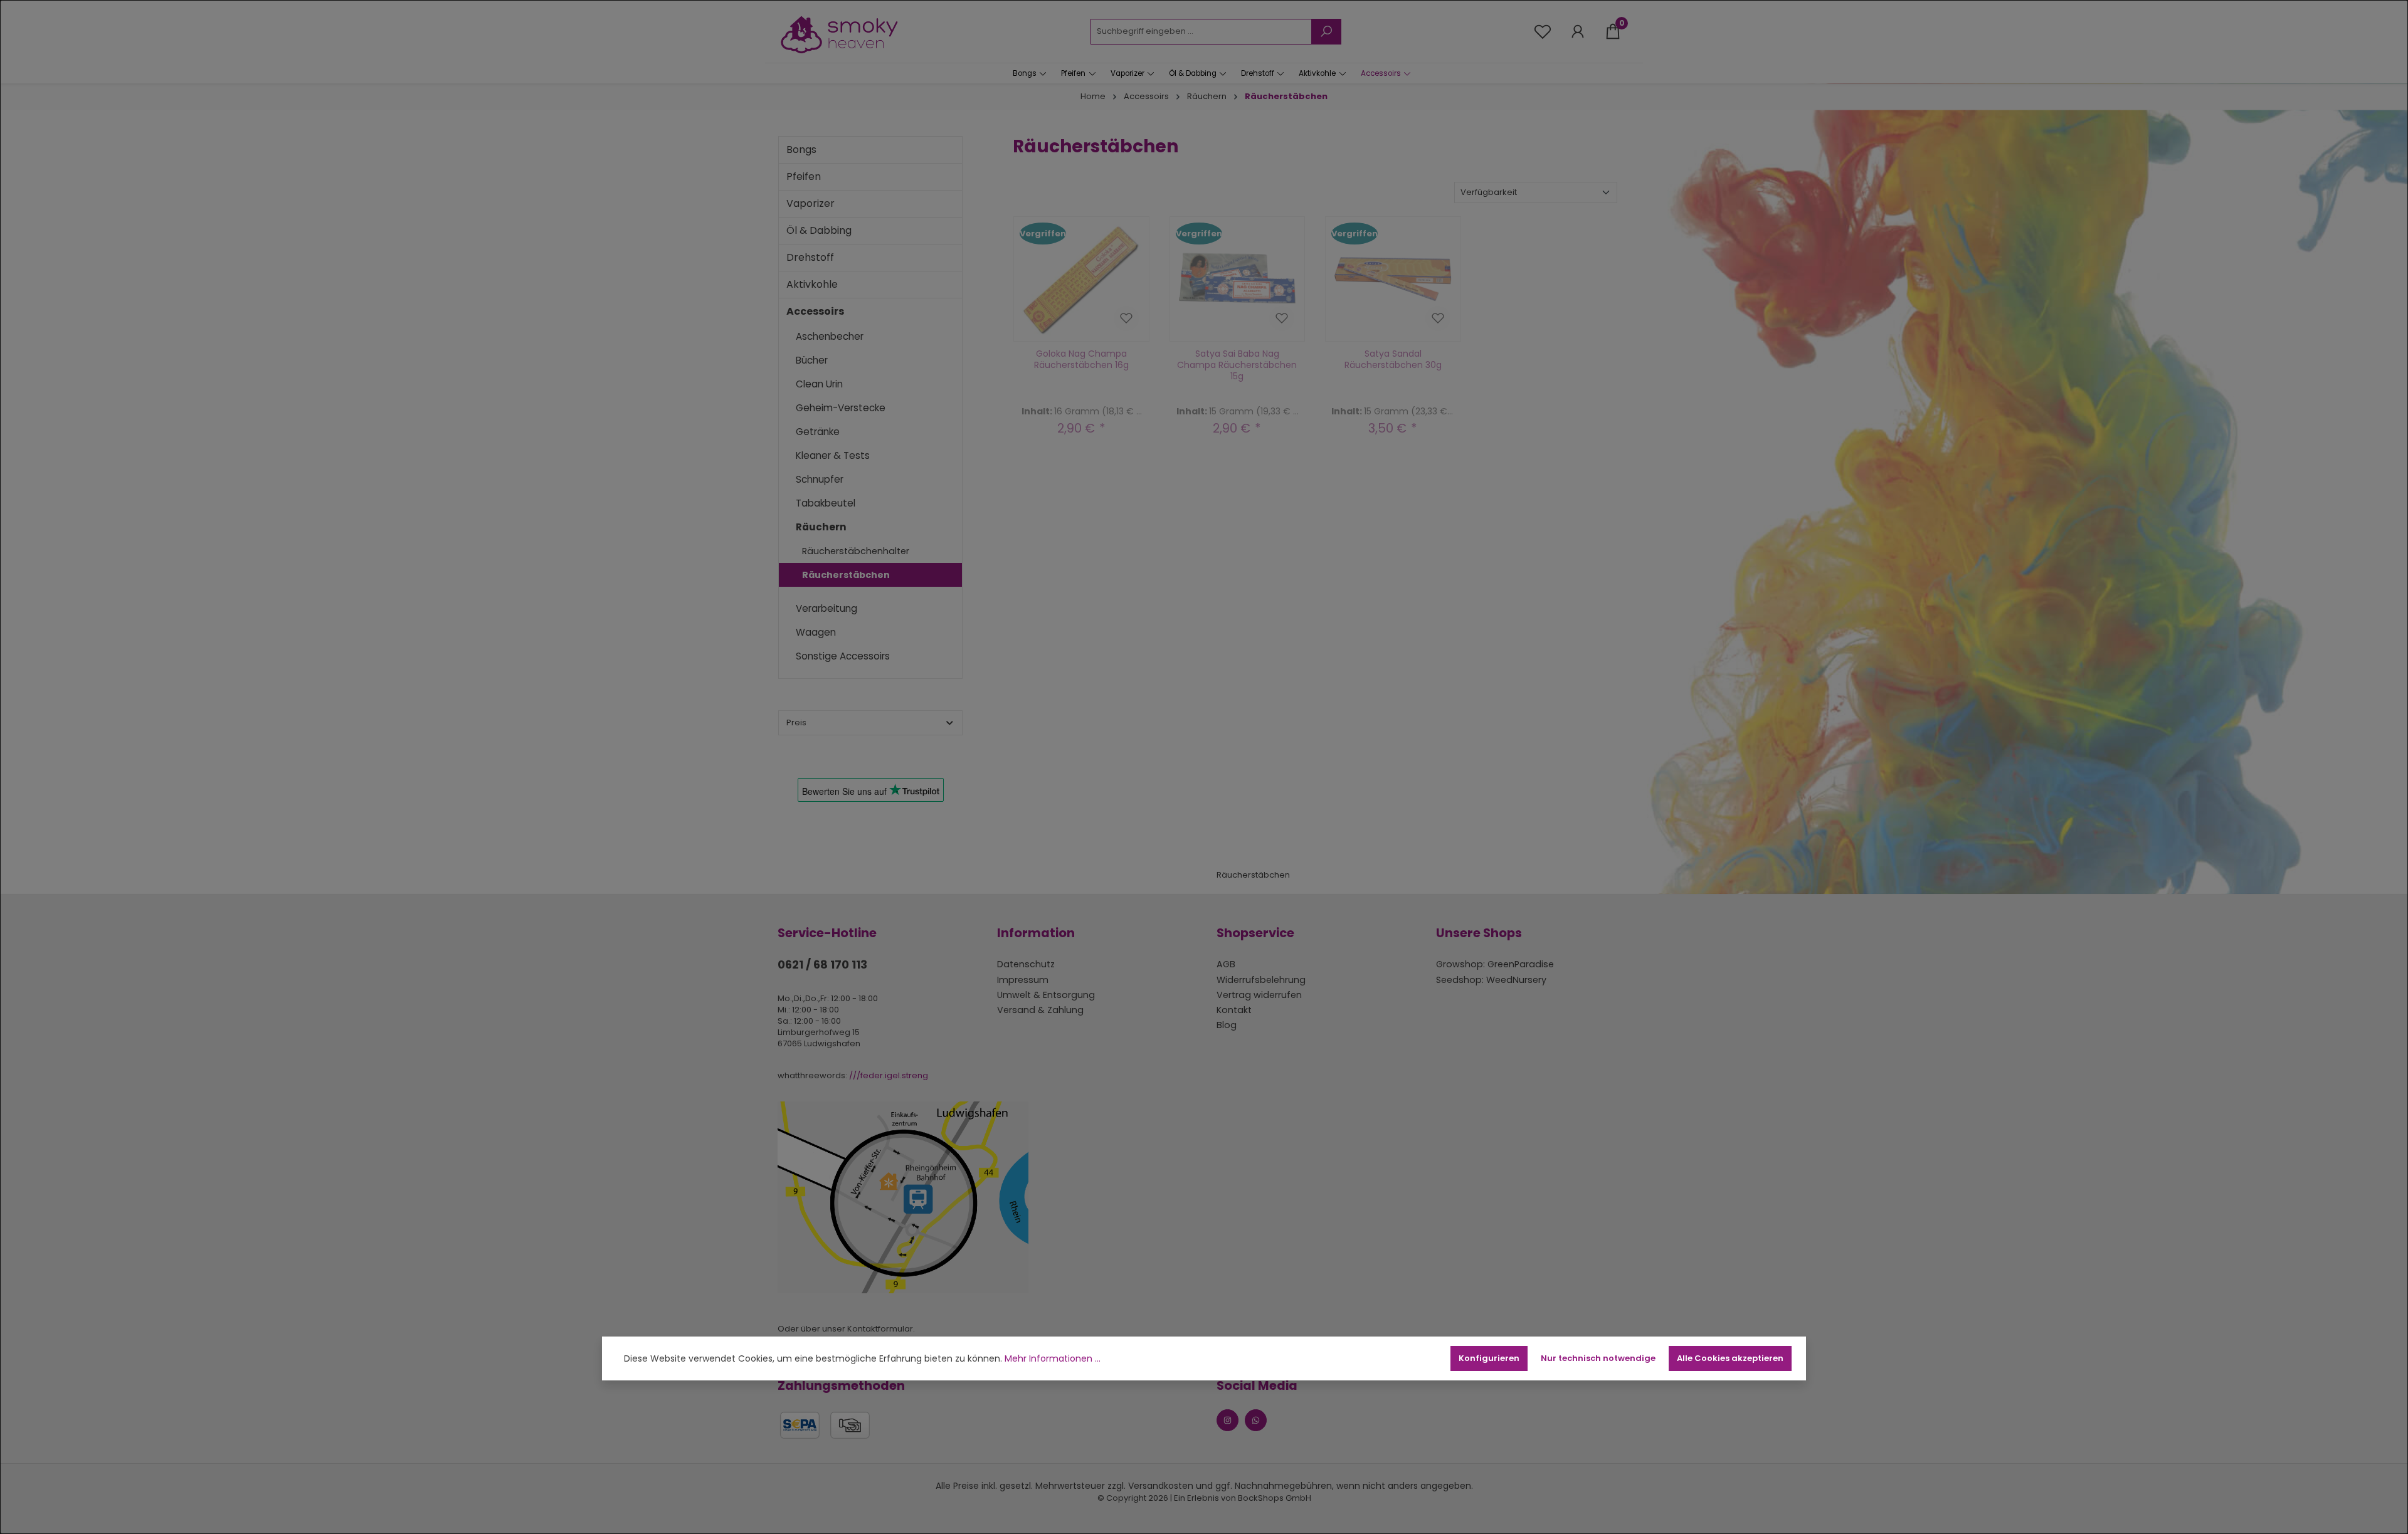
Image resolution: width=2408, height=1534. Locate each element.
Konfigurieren (1489, 1358)
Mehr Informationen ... (1053, 1359)
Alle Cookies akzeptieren (1730, 1358)
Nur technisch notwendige (1598, 1358)
